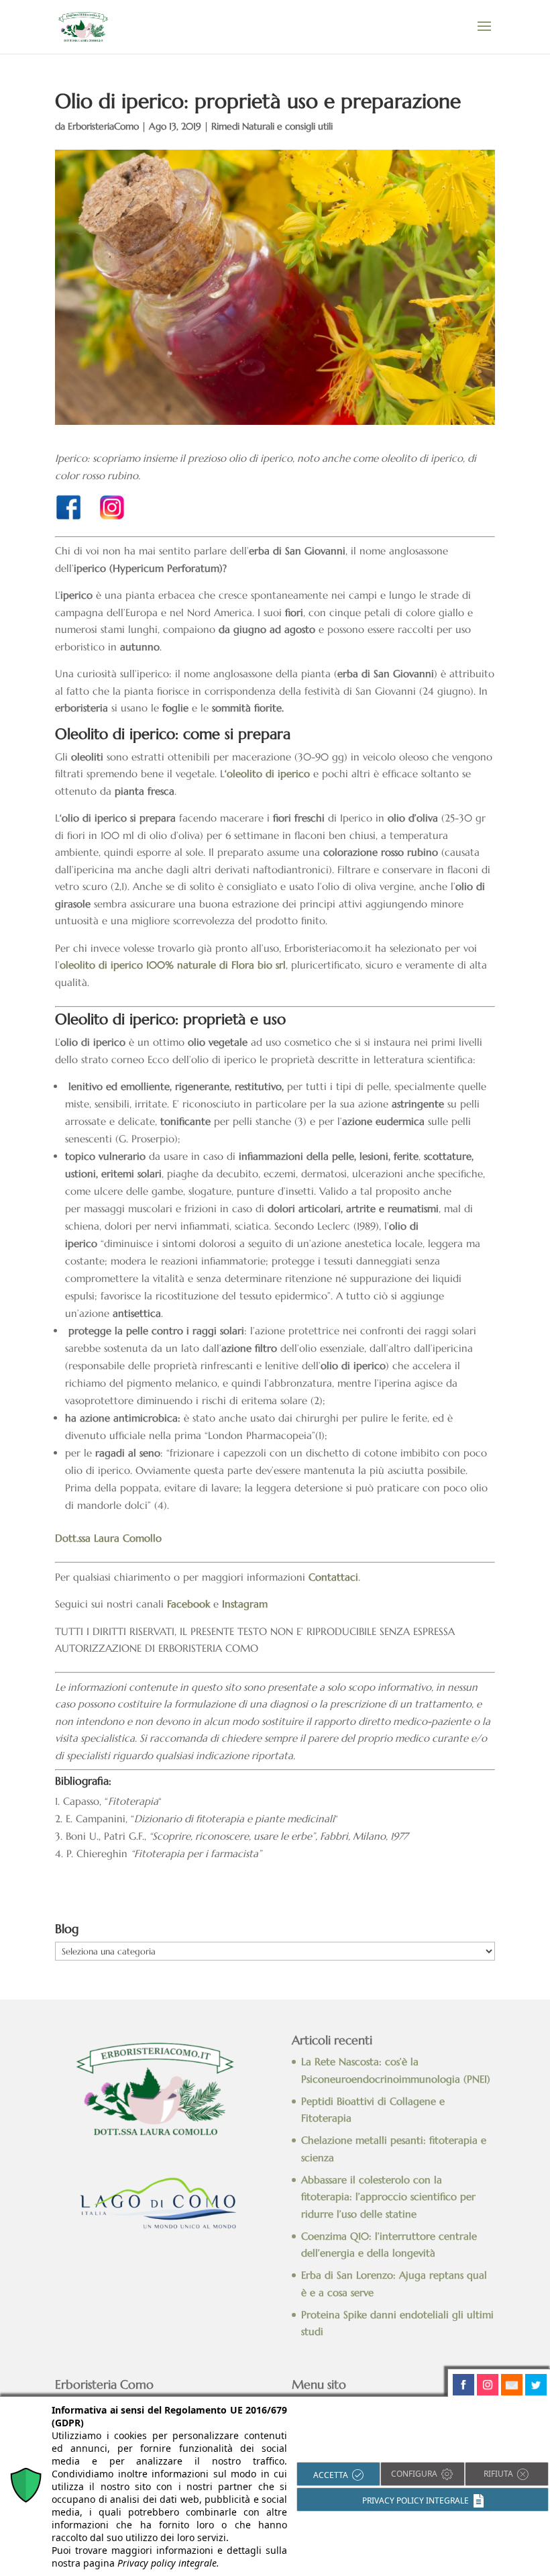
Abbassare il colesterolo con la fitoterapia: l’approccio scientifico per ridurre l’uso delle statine (388, 2197)
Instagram (245, 1604)
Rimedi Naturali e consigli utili (272, 126)
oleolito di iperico (268, 774)
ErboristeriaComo (103, 126)
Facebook (188, 1604)
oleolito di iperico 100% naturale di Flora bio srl (173, 965)
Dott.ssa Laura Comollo (108, 1538)
